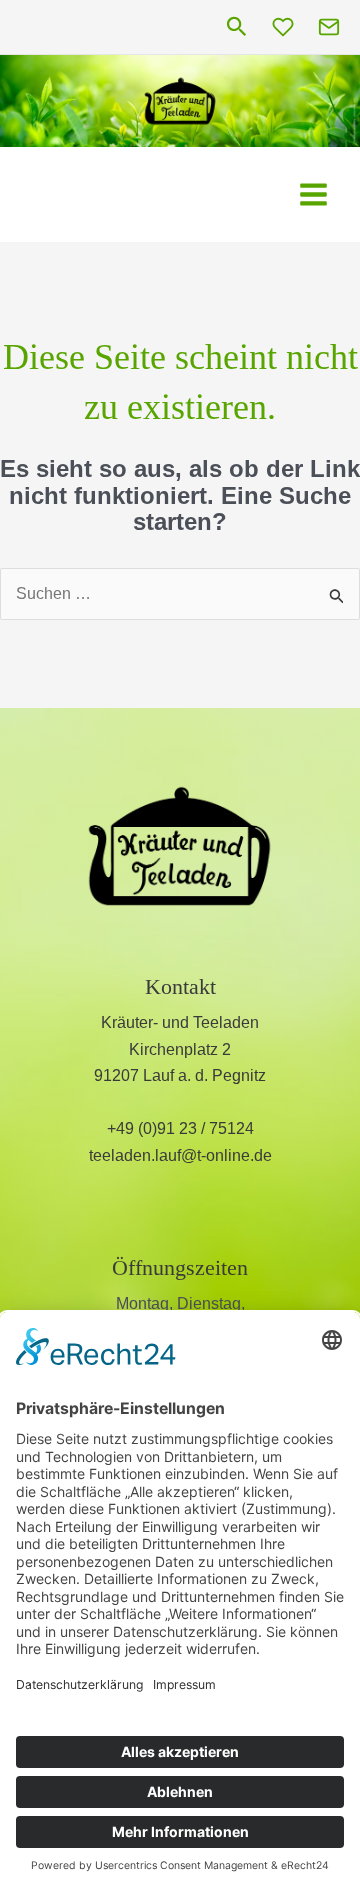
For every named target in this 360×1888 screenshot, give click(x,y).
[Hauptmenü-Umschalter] (313, 193)
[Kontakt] (329, 27)
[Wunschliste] (283, 27)
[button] (237, 27)
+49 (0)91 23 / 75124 (180, 1128)
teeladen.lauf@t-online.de (180, 1155)
